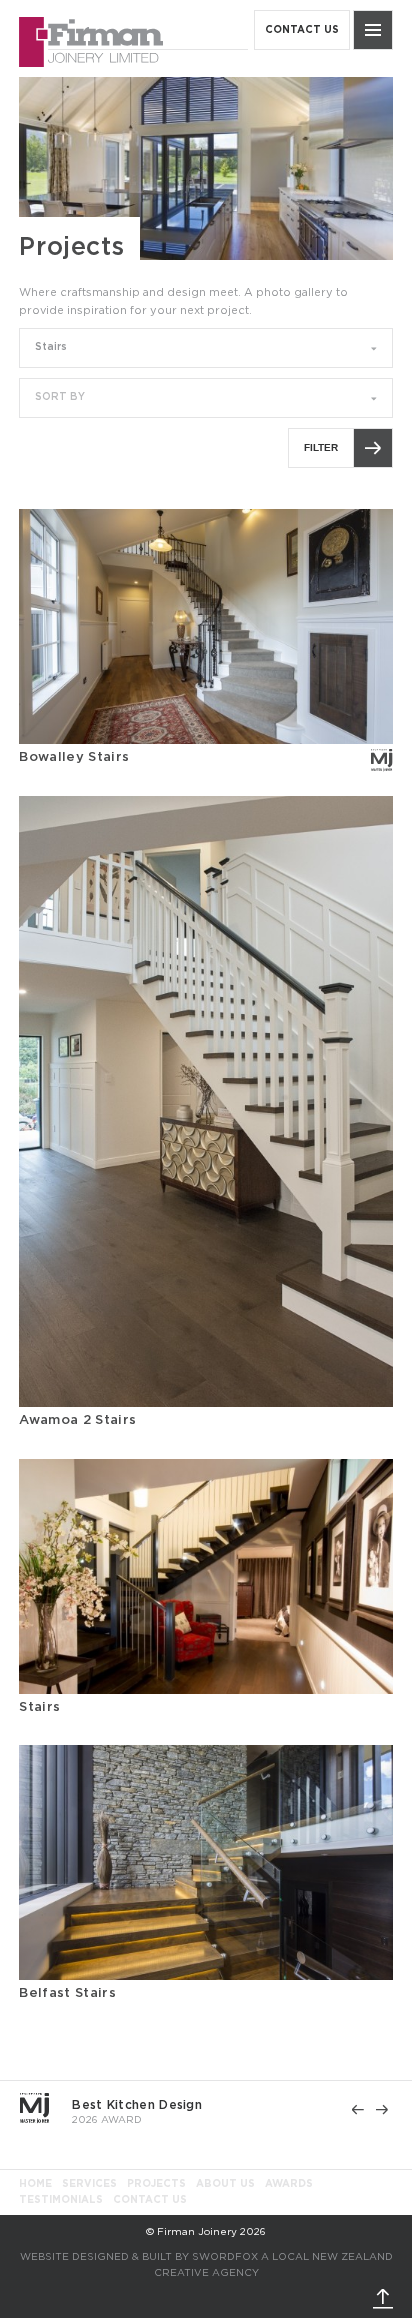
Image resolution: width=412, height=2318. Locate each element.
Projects (156, 2184)
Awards (289, 2184)
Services (89, 2184)
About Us (225, 2184)
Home (35, 2184)
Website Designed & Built (96, 2257)
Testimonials (61, 2200)
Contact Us (150, 2200)
